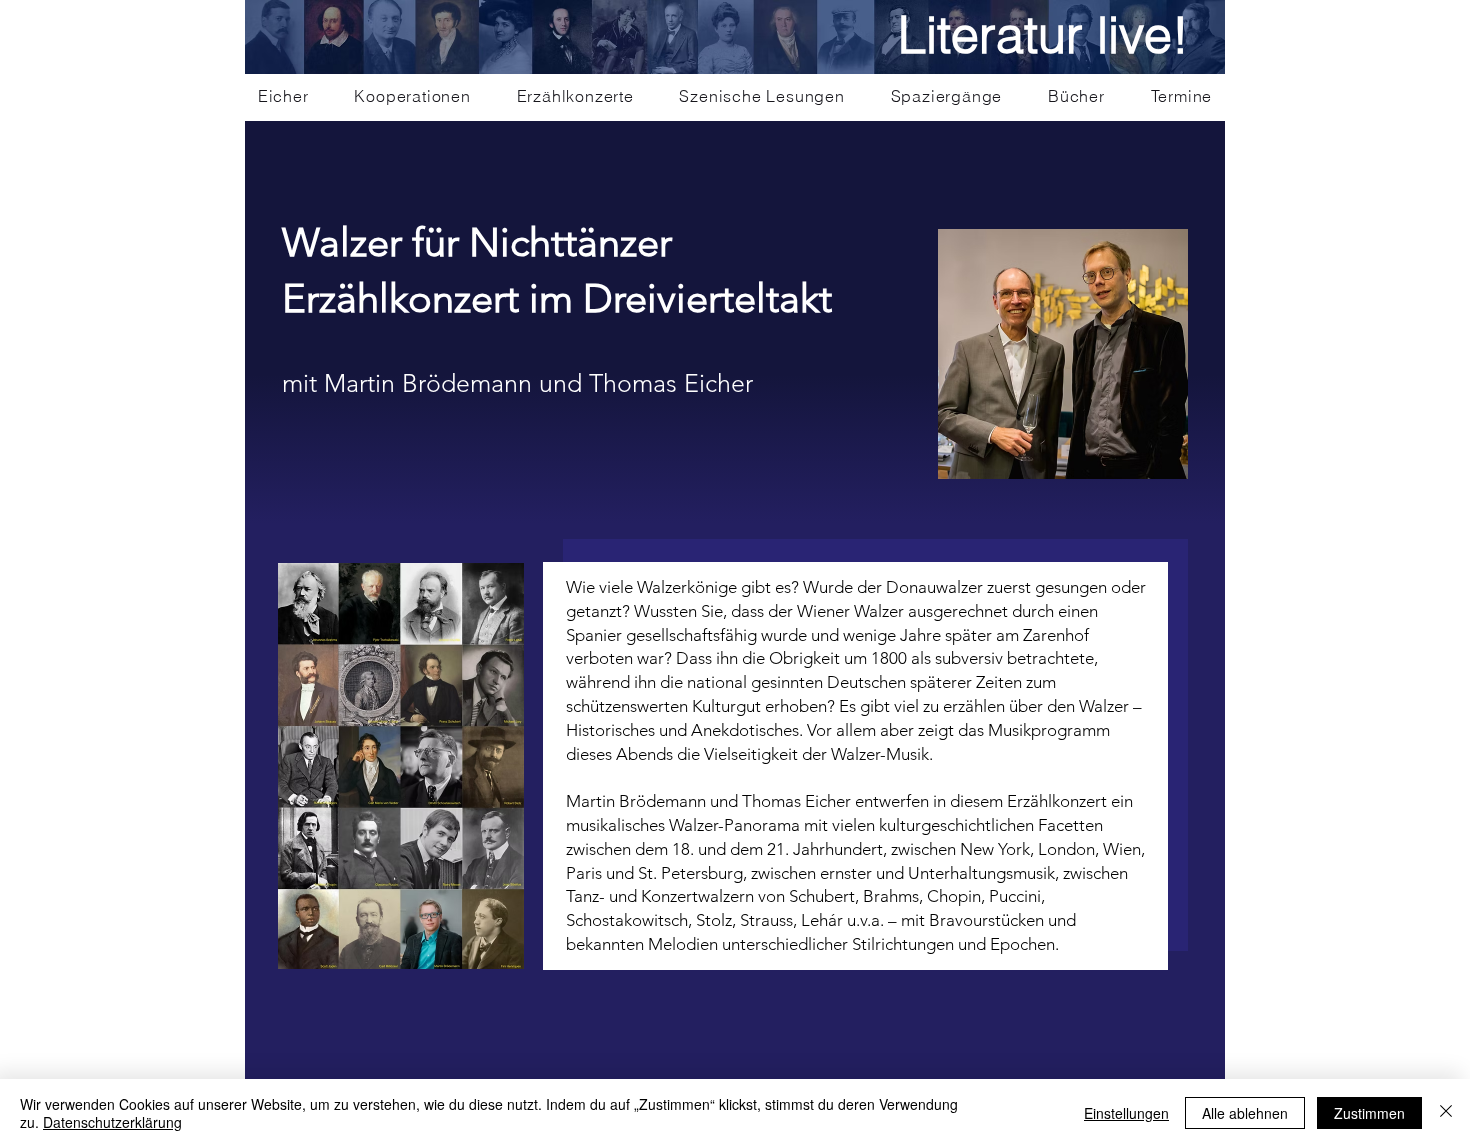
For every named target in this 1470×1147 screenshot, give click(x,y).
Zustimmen (1369, 1113)
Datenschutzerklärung (112, 1122)
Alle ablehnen (1245, 1113)
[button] (413, 96)
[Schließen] (1446, 1113)
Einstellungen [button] (1126, 1113)
